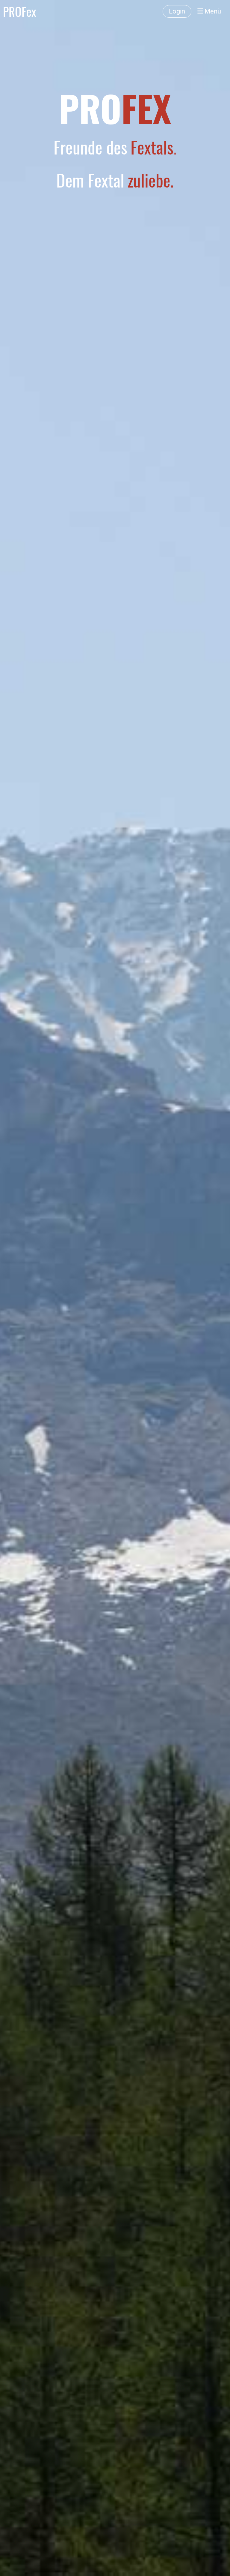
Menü (212, 11)
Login (177, 11)
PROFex (20, 11)
